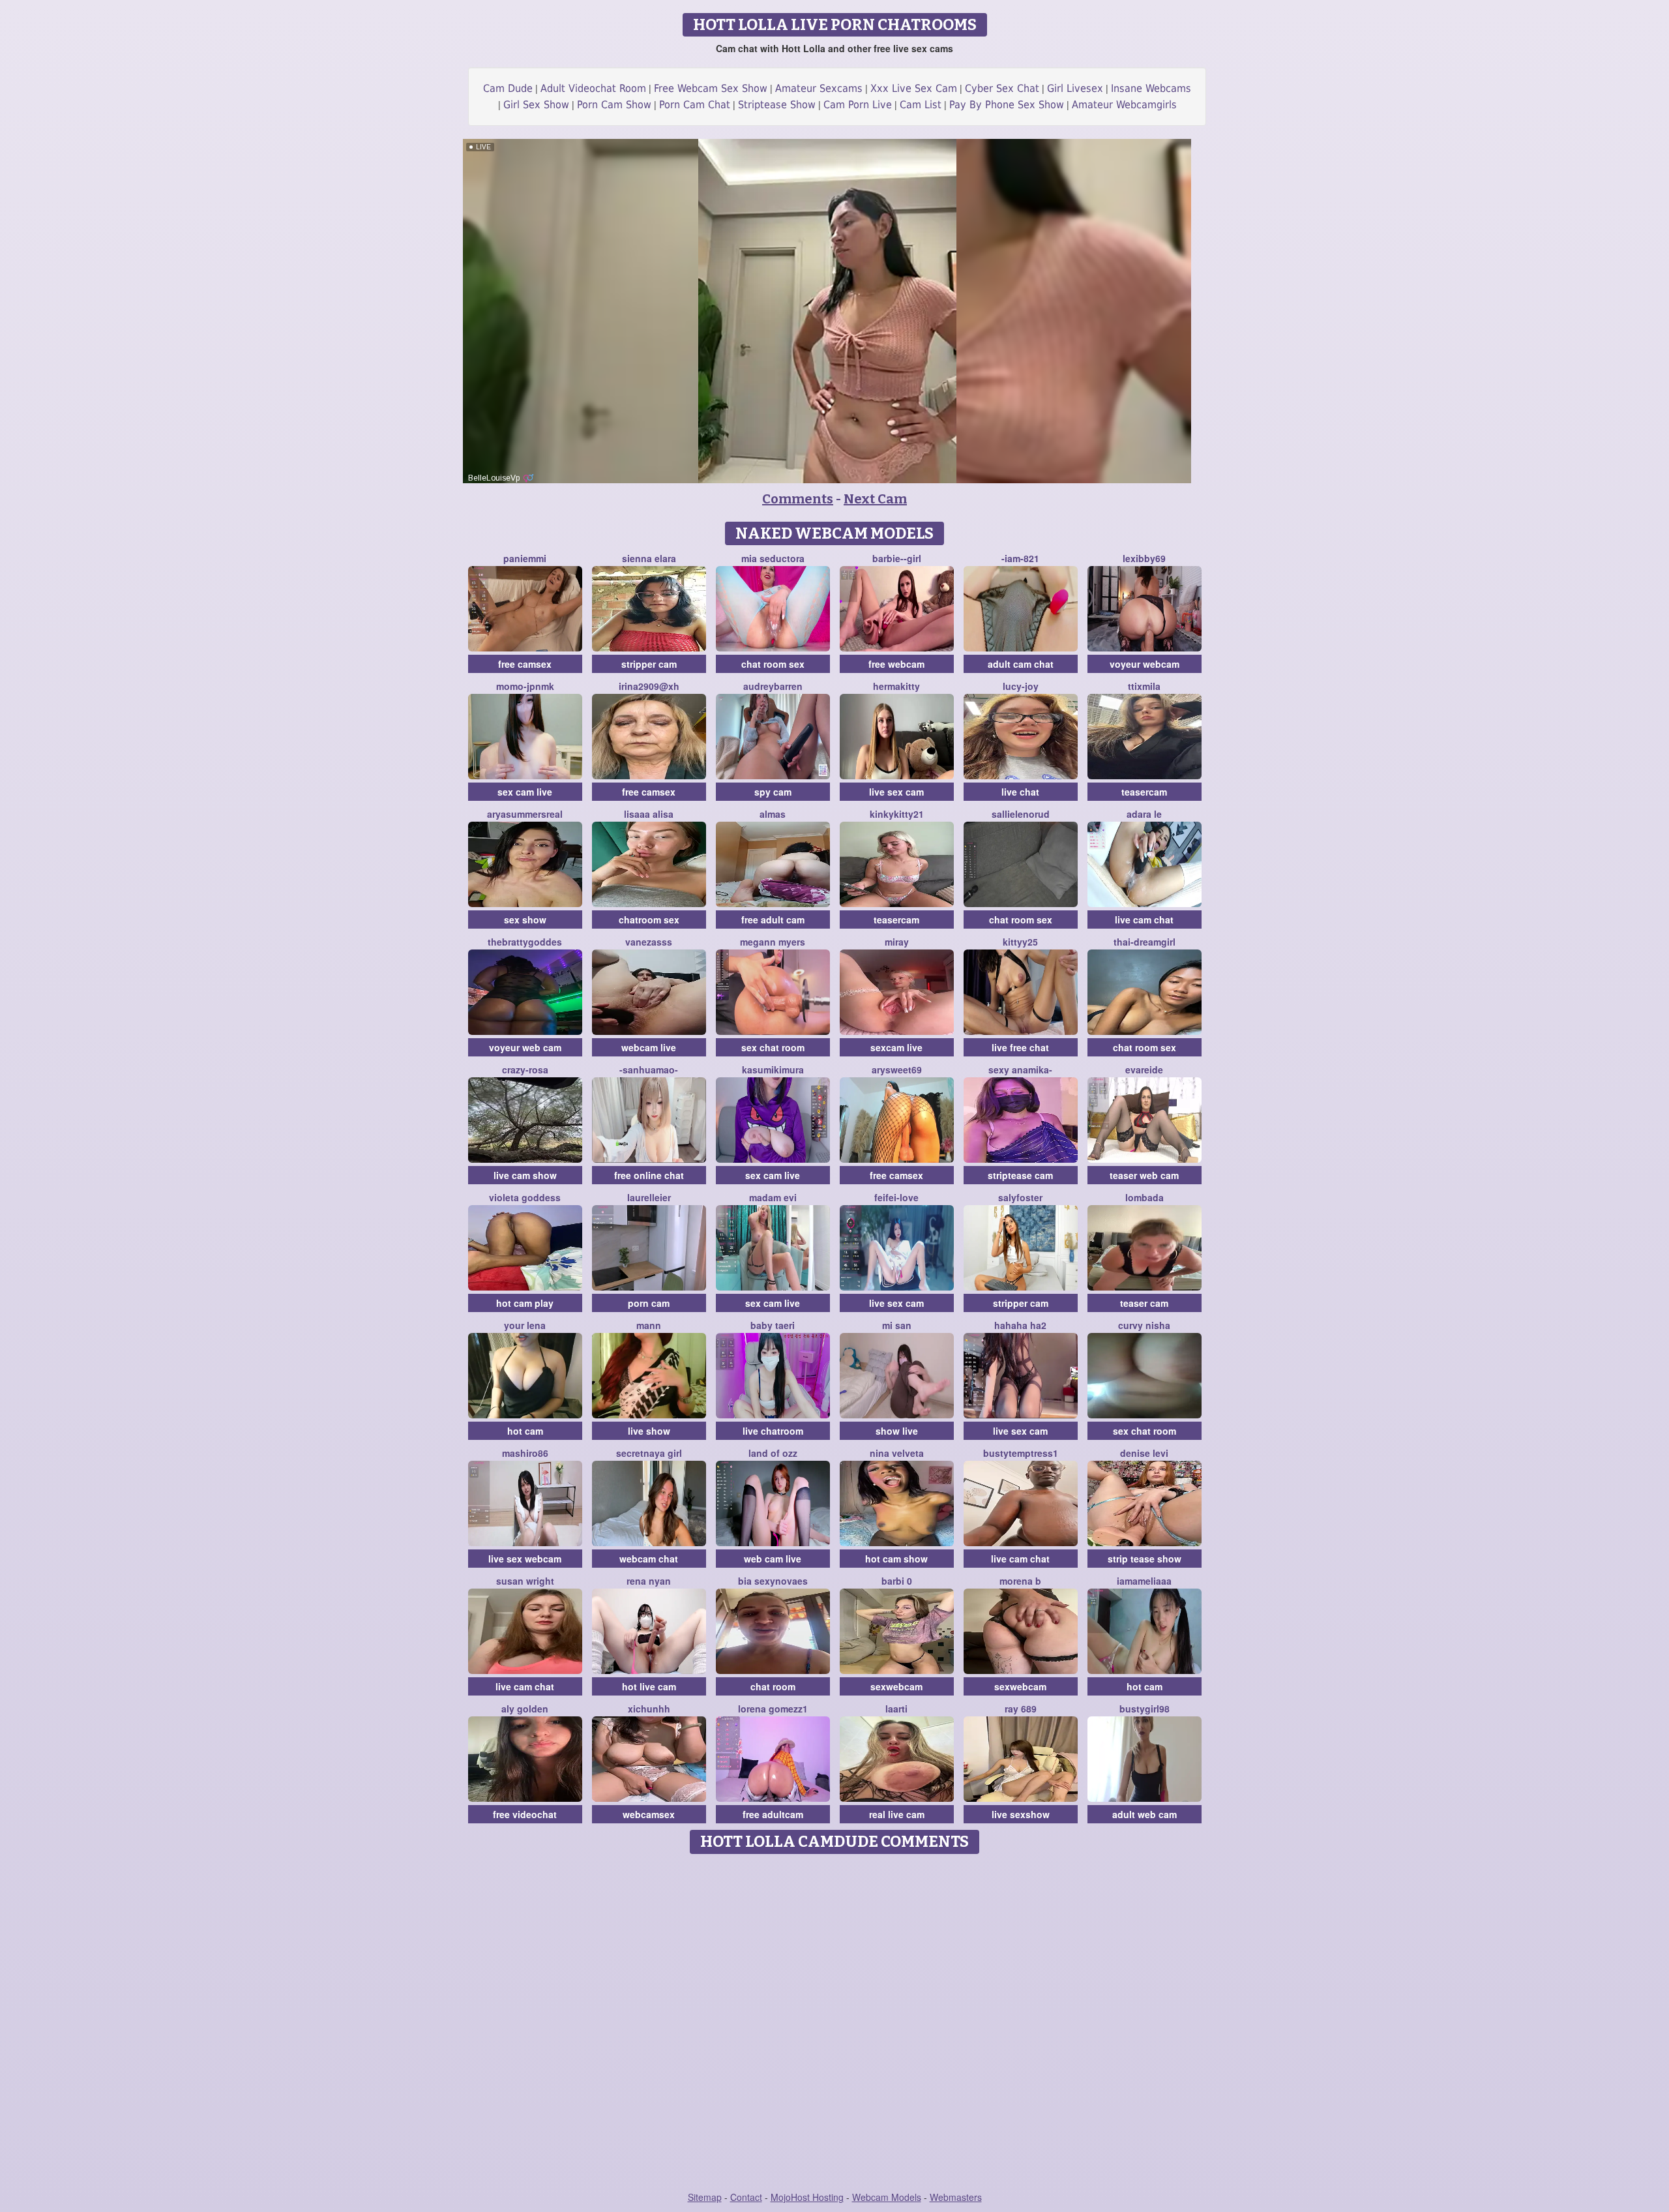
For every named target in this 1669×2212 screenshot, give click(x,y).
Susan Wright (525, 1581)
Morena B (1020, 1581)
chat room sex (773, 664)
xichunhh (649, 1709)
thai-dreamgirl (1145, 942)
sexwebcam (896, 1686)
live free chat (1020, 1047)
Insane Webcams (1151, 88)
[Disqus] (835, 2024)
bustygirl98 (1145, 1709)
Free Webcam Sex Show (711, 88)
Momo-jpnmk (525, 686)
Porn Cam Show (614, 105)
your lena (525, 1325)
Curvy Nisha (1144, 1325)
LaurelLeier (649, 1197)
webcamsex (649, 1814)
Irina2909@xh (649, 686)
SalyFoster (1020, 1197)
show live (897, 1431)
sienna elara (649, 558)
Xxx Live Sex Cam (914, 88)
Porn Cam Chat (695, 105)
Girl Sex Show (536, 105)
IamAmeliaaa (1144, 1581)
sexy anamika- (1020, 1069)
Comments (798, 499)
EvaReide (1144, 1069)
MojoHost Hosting (807, 2197)
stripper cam (649, 664)
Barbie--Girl (897, 558)
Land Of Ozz (773, 1453)
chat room (773, 1686)
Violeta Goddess (525, 1197)
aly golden (525, 1709)
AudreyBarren (773, 686)
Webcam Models (887, 2197)
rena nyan (649, 1581)
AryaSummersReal (525, 814)
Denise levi (1144, 1453)
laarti (896, 1709)
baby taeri (773, 1325)
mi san (897, 1325)
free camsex (525, 664)
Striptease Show (777, 105)
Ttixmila (1144, 686)
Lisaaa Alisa (649, 814)
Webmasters (956, 2197)
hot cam (525, 1431)
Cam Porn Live (858, 105)
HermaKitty (896, 686)
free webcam (896, 664)
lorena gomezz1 (773, 1709)
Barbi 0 (897, 1581)
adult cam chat (1021, 664)
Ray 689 (1021, 1709)
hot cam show (896, 1559)
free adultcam (773, 1814)
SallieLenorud (1021, 814)
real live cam (897, 1814)
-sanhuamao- (649, 1069)
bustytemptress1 (1021, 1453)
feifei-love (896, 1197)
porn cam (649, 1303)
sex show (525, 919)
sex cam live (525, 792)
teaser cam (1144, 1303)
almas (773, 814)
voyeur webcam (1145, 664)
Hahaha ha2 (1020, 1325)
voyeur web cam (525, 1047)
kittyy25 (1020, 942)
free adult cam (773, 919)
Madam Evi (773, 1197)
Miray (897, 942)
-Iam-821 (1020, 558)
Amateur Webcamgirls (1124, 105)
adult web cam (1145, 1814)
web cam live (773, 1559)
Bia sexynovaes (773, 1581)
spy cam (773, 792)
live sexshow (1021, 1814)
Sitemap (705, 2197)
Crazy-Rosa (525, 1069)
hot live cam (649, 1686)
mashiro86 (525, 1453)
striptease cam (1020, 1175)
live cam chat (1144, 919)
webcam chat (649, 1559)
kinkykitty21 (897, 814)
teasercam (1144, 792)
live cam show (525, 1175)
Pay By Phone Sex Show (1007, 105)
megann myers (773, 942)
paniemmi (525, 558)
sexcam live (896, 1047)
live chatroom (773, 1431)
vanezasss (649, 942)
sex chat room (773, 1047)
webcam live (649, 1047)
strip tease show (1145, 1559)
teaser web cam (1144, 1175)
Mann (649, 1325)
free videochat (525, 1814)
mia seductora (773, 558)
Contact (746, 2197)
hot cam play (525, 1303)
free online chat (649, 1175)
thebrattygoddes (525, 942)
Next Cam (875, 499)
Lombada (1145, 1197)
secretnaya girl (649, 1453)
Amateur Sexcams (819, 88)
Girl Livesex (1075, 88)
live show (649, 1431)
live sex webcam (525, 1559)
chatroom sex (649, 919)
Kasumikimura (773, 1069)
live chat (1020, 792)
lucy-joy (1021, 686)
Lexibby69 (1144, 558)
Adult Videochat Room (593, 88)
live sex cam (896, 792)
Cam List (921, 105)
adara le (1144, 814)
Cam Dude (508, 88)
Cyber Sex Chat (1002, 88)
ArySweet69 (897, 1069)
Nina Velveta (897, 1453)
